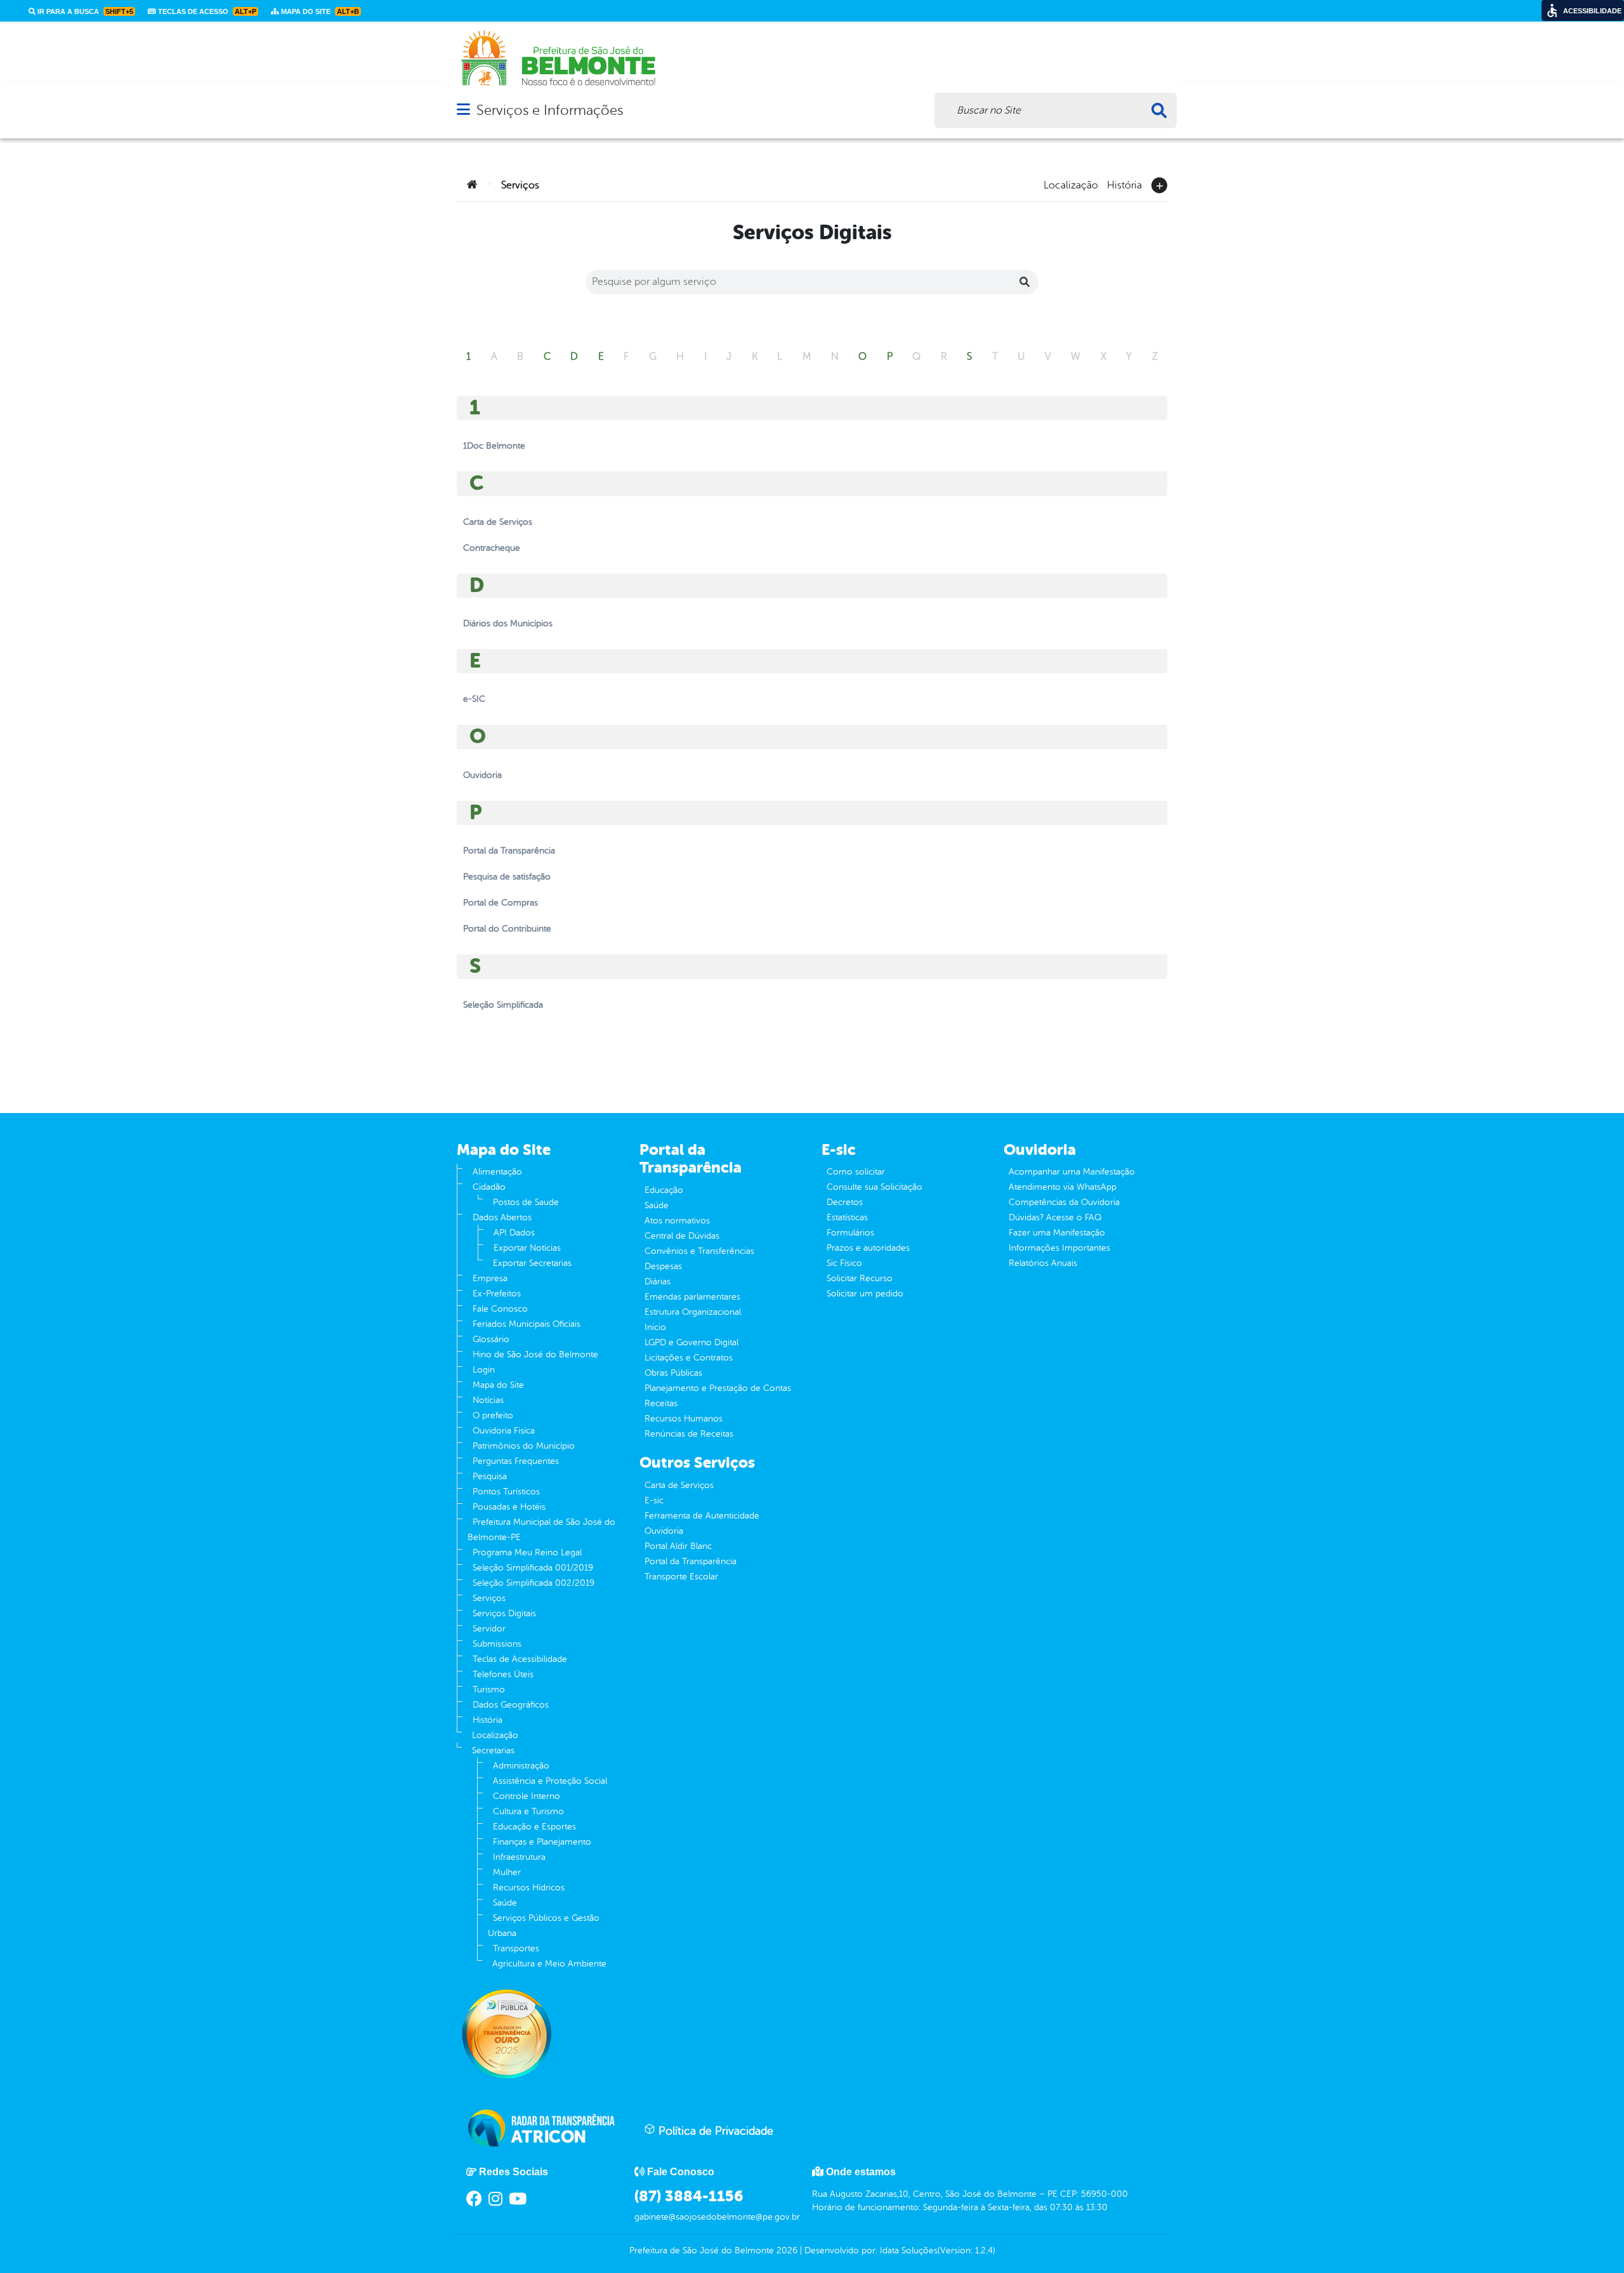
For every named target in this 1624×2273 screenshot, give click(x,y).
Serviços (489, 1598)
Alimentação (497, 1172)
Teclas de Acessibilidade (520, 1659)
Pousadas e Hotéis (509, 1507)
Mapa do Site (498, 1385)
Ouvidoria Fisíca (504, 1431)
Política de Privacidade (714, 2131)
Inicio (655, 1327)
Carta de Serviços (679, 1485)
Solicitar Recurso (860, 1278)
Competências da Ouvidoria (1064, 1202)
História (1124, 184)
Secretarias (493, 1750)
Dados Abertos (502, 1217)
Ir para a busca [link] (84, 11)
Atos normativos (677, 1221)
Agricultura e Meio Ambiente (549, 1964)
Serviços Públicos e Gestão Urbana (544, 1926)
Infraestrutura (519, 1857)
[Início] (472, 185)
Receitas (661, 1403)
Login (484, 1370)
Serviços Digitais (504, 1613)
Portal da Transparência (691, 1561)
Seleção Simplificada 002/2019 (534, 1583)
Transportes (516, 1948)
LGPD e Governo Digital (691, 1342)
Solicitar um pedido (865, 1294)
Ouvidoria (664, 1531)
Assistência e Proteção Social (550, 1781)
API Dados (514, 1233)
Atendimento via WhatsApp (1063, 1187)
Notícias (488, 1400)
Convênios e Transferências (699, 1251)
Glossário (491, 1339)
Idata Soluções (909, 2250)
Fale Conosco (500, 1309)
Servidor (489, 1629)
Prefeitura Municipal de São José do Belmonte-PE (541, 1530)
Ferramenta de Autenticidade (702, 1516)
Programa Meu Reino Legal (527, 1552)
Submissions (497, 1644)
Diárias (658, 1281)
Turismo (489, 1690)
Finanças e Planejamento (542, 1842)
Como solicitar (856, 1172)
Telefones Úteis (503, 1674)
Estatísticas (847, 1217)
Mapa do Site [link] (319, 11)
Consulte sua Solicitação (874, 1187)
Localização (1071, 184)
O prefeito (493, 1415)
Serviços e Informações (550, 110)
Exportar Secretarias (532, 1263)
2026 (786, 2250)
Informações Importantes (1059, 1248)
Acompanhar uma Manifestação (1072, 1172)
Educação (664, 1190)
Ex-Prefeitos (497, 1294)
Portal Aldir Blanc (678, 1546)
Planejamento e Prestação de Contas (718, 1388)
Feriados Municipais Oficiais (527, 1324)
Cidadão (489, 1187)
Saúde (505, 1903)
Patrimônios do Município (524, 1446)
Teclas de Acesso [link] (206, 11)
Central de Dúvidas (682, 1236)
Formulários (850, 1233)
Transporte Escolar (681, 1577)
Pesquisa (490, 1476)
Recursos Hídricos (529, 1888)
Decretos (845, 1202)
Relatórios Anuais (1043, 1263)
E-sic (654, 1500)
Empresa (490, 1278)
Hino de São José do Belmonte (535, 1354)
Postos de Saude (526, 1202)
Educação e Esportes (534, 1827)
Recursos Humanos (684, 1419)
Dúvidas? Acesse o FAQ (1055, 1217)
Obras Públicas (673, 1373)
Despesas (663, 1266)
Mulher (507, 1872)
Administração (521, 1766)
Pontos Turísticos (506, 1492)
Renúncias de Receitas (689, 1434)
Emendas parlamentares (692, 1297)
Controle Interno (527, 1796)
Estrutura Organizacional (693, 1312)
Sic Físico (844, 1263)
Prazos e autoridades (868, 1248)
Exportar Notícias (527, 1248)
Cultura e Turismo (528, 1811)
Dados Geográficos (511, 1705)
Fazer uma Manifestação (1057, 1233)
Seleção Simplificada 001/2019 (533, 1568)
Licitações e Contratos (689, 1358)
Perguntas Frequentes (516, 1461)
